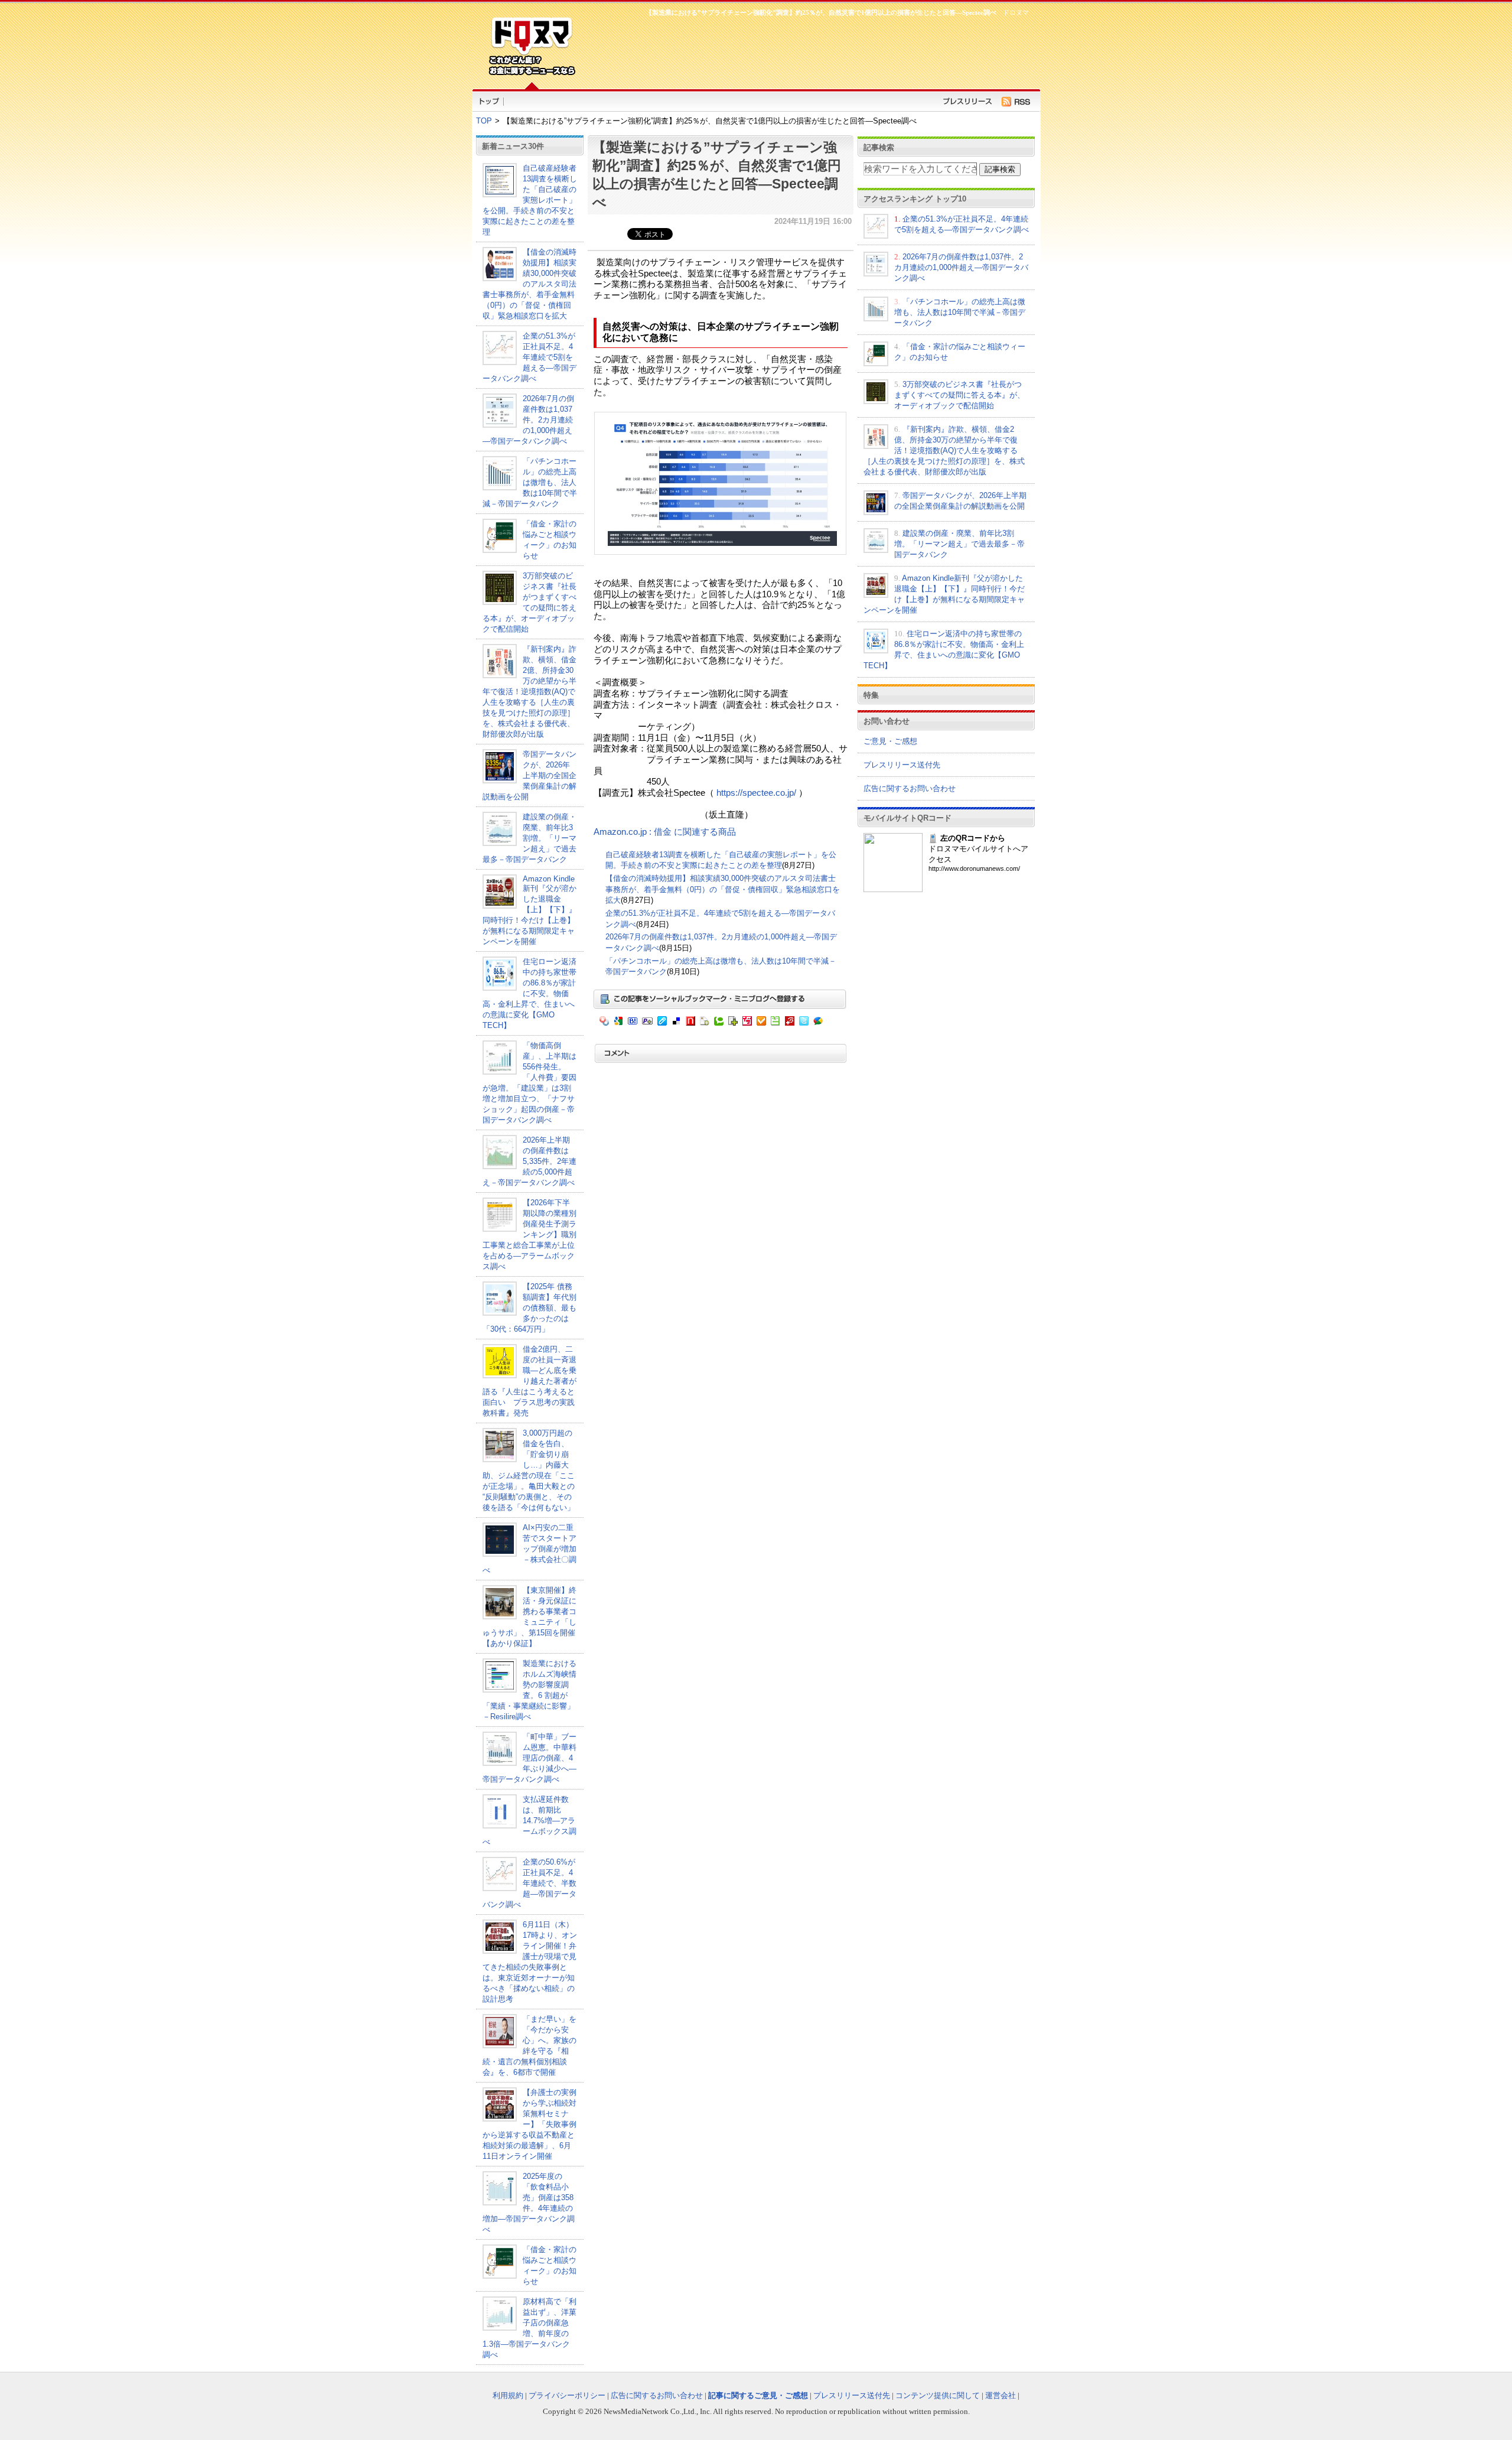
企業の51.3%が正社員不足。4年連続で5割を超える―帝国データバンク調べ (529, 357)
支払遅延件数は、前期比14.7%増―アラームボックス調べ (529, 1821)
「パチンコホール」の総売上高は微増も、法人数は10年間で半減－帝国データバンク (530, 482)
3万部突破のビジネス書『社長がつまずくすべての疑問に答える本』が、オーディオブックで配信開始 (959, 395)
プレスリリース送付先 (902, 765)
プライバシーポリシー (567, 2395)
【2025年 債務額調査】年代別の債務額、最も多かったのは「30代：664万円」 (529, 1308)
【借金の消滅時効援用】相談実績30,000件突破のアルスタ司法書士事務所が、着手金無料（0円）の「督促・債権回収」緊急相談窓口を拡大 (529, 284)
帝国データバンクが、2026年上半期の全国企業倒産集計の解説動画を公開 (529, 775)
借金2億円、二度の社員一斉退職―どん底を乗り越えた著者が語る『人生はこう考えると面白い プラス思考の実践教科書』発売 (529, 1381)
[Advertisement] (809, 51)
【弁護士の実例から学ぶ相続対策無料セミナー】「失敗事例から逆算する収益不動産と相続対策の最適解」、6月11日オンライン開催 (529, 2124)
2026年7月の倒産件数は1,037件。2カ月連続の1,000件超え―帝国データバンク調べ (528, 420)
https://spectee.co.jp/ (756, 793)
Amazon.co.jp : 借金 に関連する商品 (665, 832)
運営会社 (1001, 2395)
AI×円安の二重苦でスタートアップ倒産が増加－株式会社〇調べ (529, 1549)
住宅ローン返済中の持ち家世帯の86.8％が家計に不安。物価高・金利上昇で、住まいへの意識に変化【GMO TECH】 (529, 993)
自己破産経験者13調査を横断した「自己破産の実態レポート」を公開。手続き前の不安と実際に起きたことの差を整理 (530, 200)
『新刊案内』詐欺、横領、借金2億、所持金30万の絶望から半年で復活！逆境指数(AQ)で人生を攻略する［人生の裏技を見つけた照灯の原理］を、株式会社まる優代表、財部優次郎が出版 (529, 692)
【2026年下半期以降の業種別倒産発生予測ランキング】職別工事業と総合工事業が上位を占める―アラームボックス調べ (529, 1234)
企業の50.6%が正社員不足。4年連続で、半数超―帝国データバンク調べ (529, 1883)
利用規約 (508, 2395)
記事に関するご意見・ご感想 (758, 2395)
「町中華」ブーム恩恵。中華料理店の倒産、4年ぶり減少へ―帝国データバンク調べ (529, 1758)
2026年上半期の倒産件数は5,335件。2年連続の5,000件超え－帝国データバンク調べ (529, 1161)
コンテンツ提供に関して (938, 2395)
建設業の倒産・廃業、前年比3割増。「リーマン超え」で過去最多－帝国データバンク (529, 838)
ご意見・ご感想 (890, 741)
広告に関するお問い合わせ (910, 788)
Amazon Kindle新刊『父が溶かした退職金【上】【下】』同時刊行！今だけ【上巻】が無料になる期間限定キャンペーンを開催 (529, 910)
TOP (484, 121)
